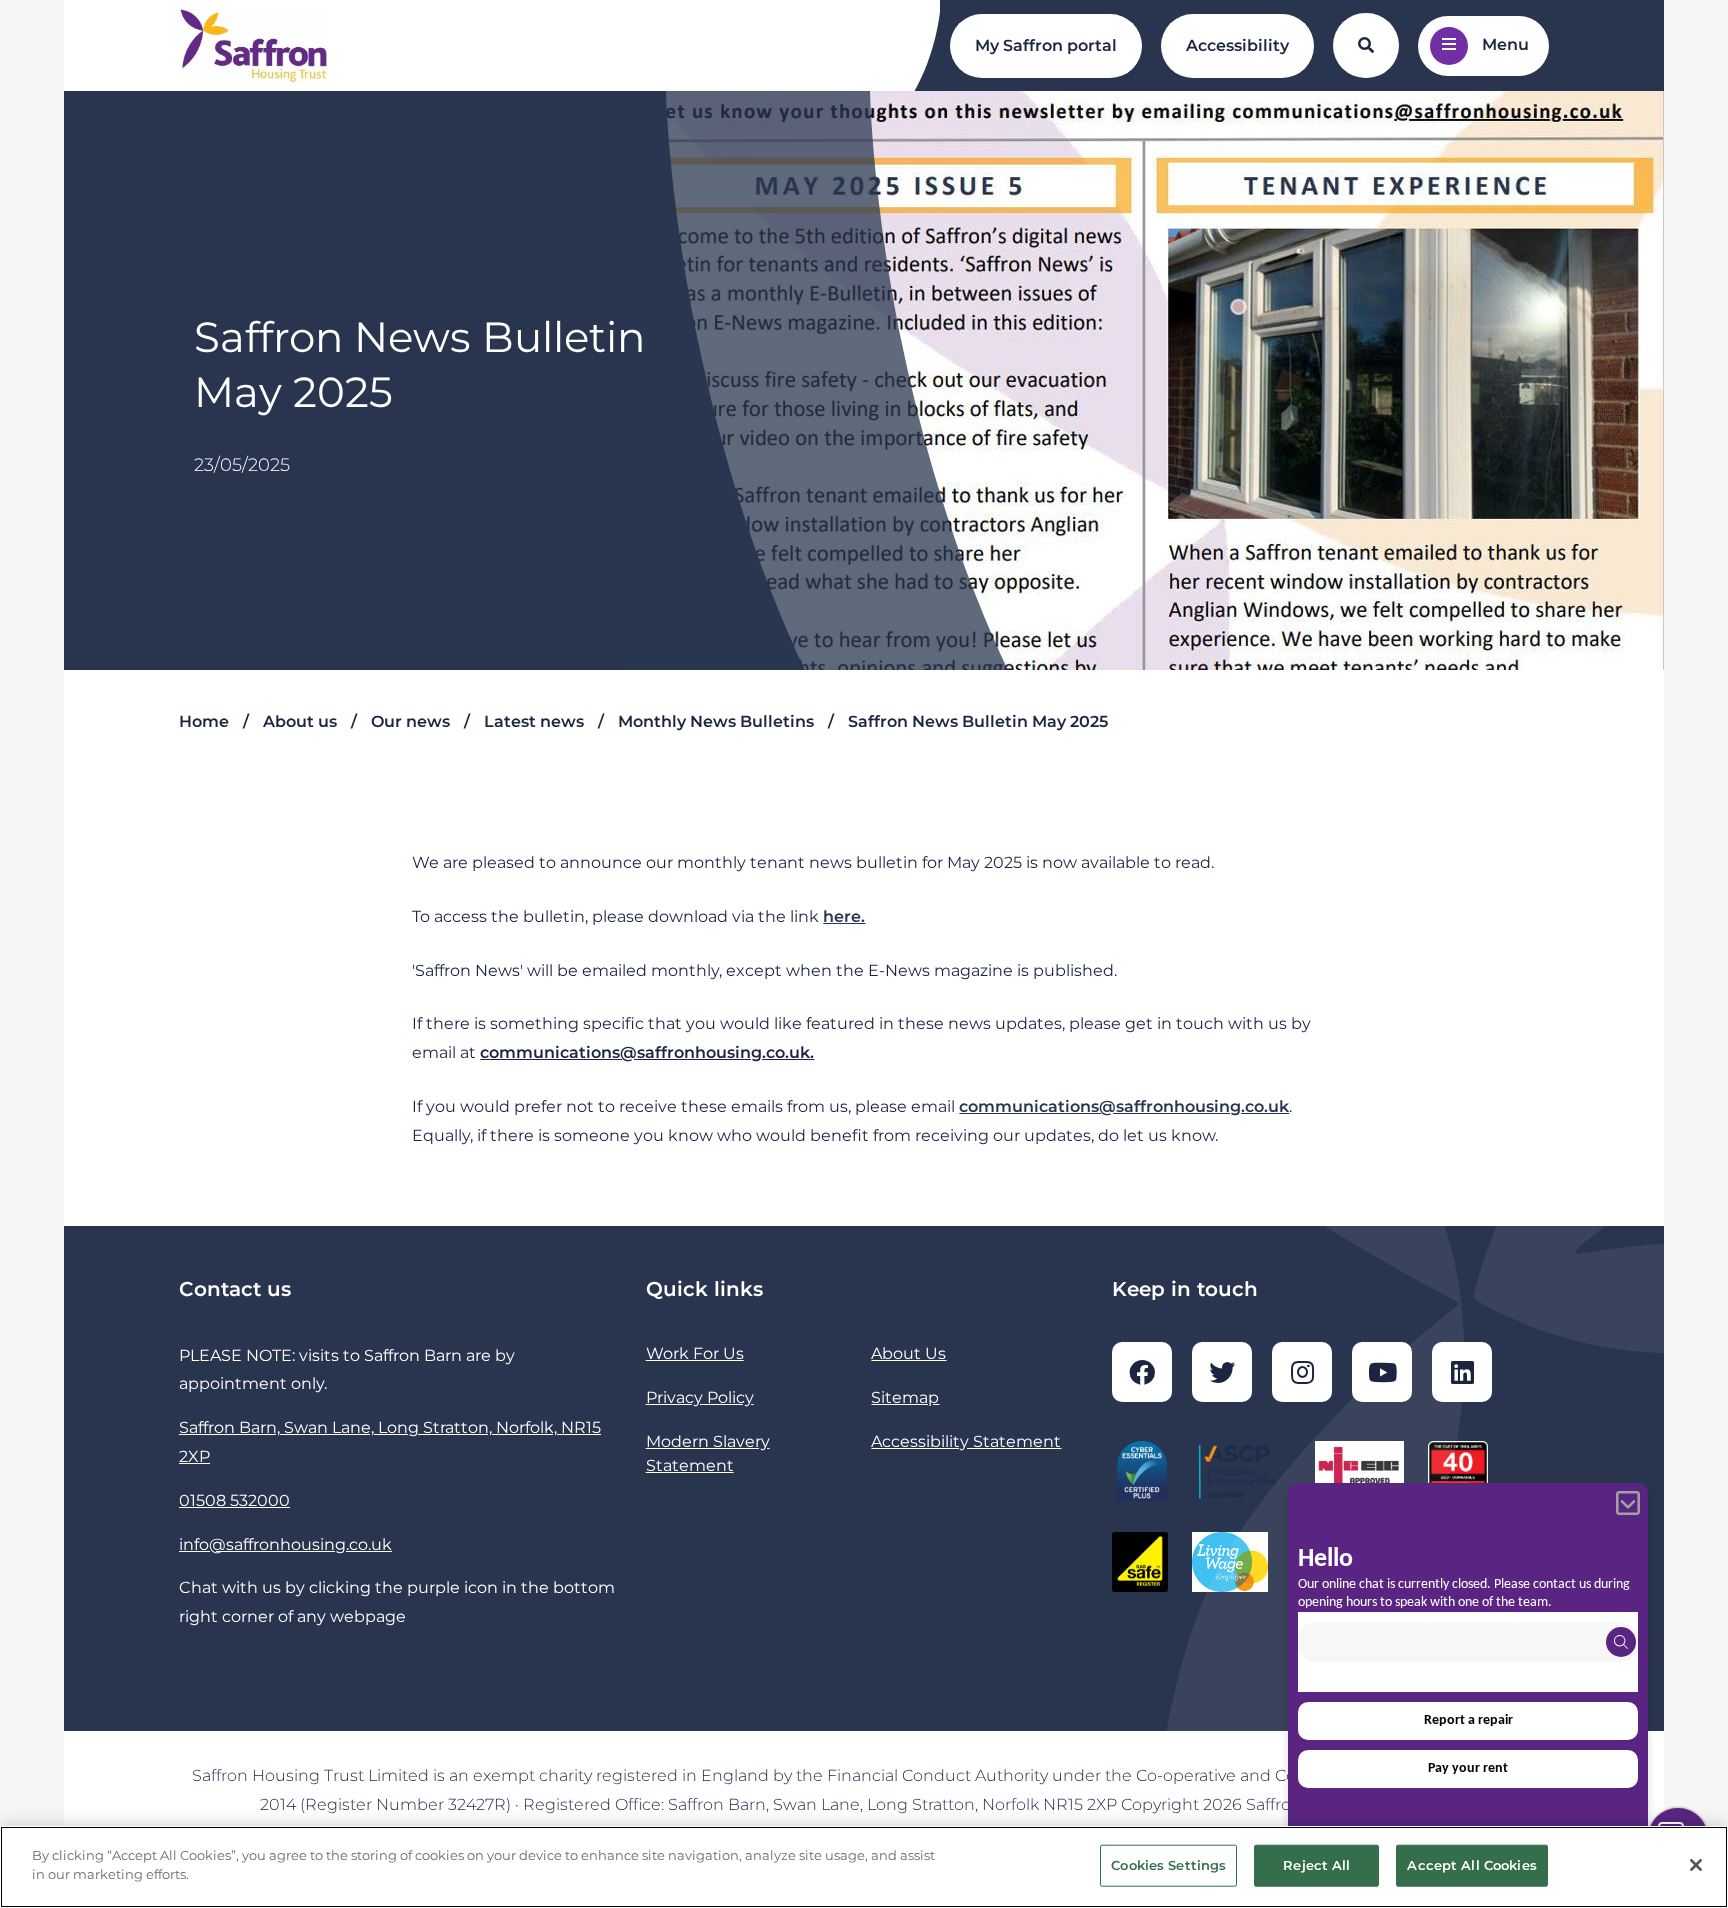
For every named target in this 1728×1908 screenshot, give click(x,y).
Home (204, 721)
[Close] (1696, 1865)
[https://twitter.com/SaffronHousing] (1222, 1372)
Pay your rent (1468, 1768)
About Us (908, 1353)
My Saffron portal (1046, 45)
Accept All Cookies (1471, 1865)
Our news (410, 721)
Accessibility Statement (966, 1441)
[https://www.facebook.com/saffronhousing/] (1142, 1372)
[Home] (254, 46)
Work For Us (695, 1353)
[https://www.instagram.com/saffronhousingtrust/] (1302, 1372)
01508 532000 (234, 1500)
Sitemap (905, 1397)
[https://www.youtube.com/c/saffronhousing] (1382, 1372)
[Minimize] (1628, 1503)
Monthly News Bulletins (716, 721)
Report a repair (1468, 1720)
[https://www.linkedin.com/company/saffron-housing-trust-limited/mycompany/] (1462, 1372)
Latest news (534, 721)
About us (300, 721)
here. (844, 916)
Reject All (1316, 1865)
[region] (864, 1867)
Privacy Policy (700, 1397)
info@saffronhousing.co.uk (285, 1544)
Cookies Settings (1168, 1865)
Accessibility (1237, 45)
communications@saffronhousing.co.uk (1124, 1106)
